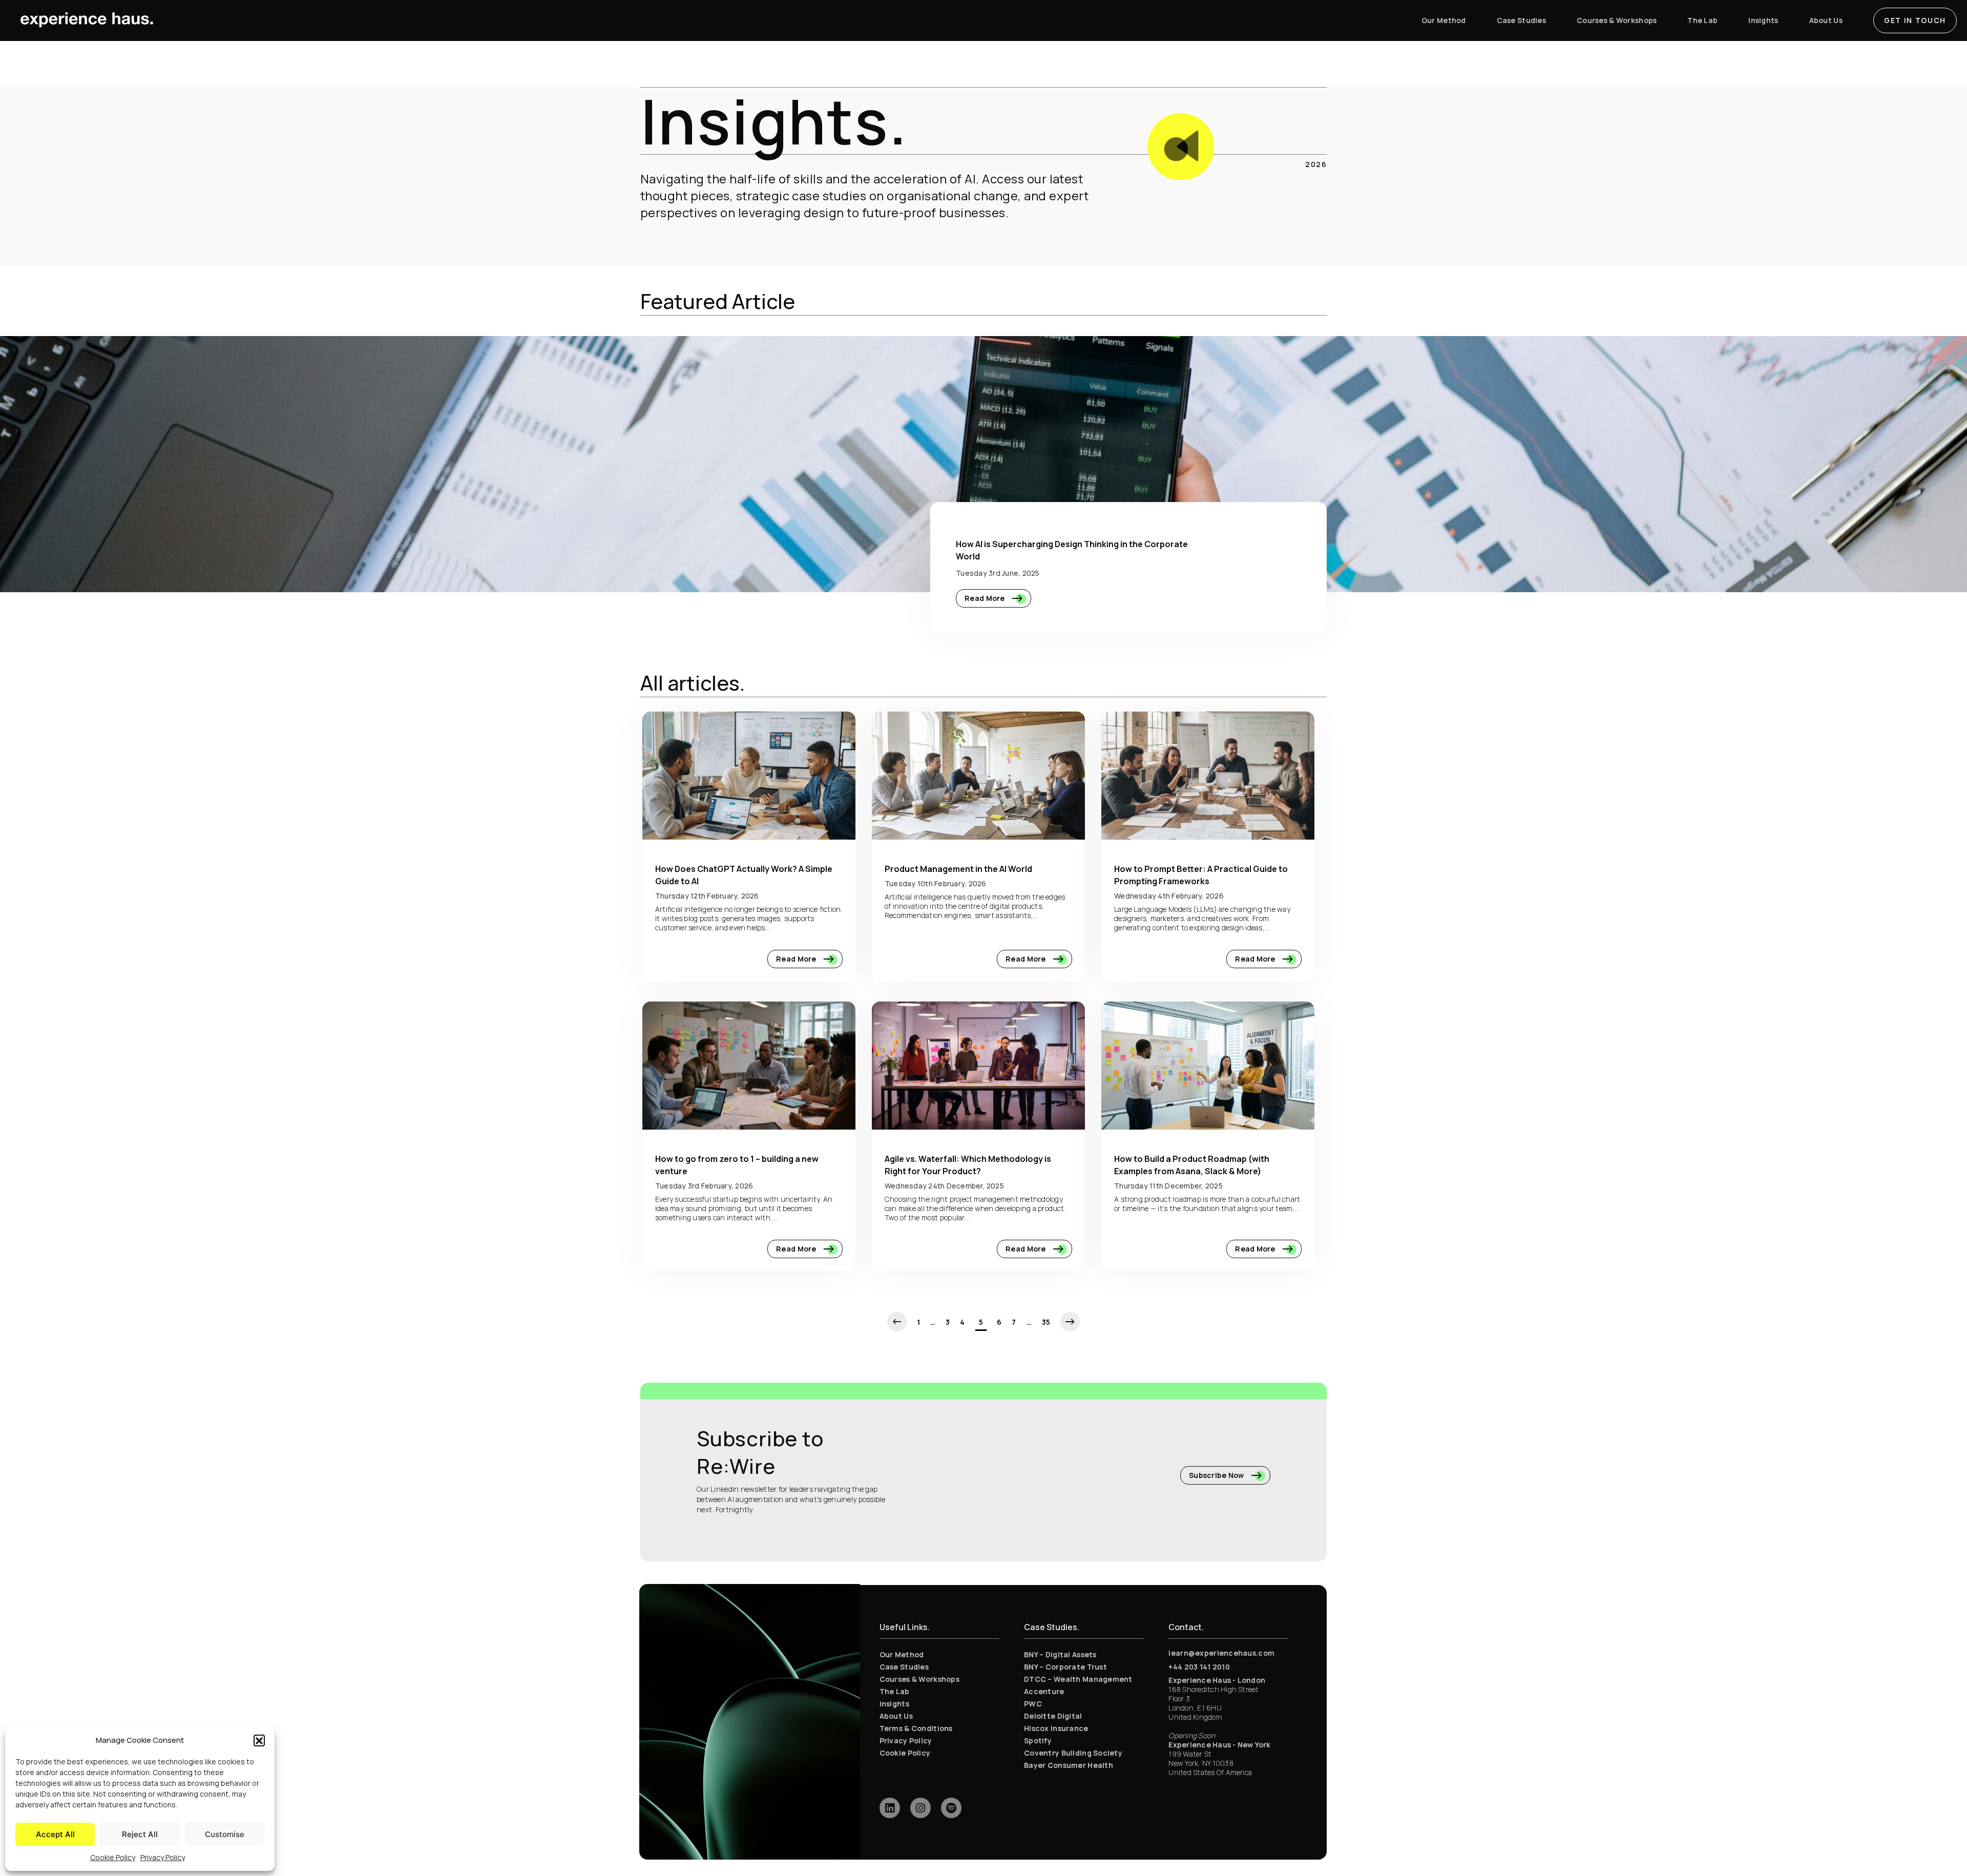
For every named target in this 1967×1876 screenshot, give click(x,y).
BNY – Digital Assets (1060, 1654)
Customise (225, 1834)
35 (1046, 1322)
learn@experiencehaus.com (1221, 1653)
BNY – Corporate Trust (1065, 1667)
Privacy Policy (163, 1857)
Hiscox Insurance (1056, 1728)
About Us (896, 1716)
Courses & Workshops (919, 1679)
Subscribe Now (1217, 1475)
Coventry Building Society (1073, 1753)
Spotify (1038, 1740)
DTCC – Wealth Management (1078, 1679)
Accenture (1044, 1691)
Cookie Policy (113, 1857)
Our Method (902, 1654)
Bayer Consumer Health (1069, 1765)
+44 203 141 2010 (1199, 1667)
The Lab (895, 1691)
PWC (1033, 1704)
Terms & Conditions (916, 1728)
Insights (894, 1704)
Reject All (140, 1834)
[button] (259, 1740)
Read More (986, 598)
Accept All (55, 1834)
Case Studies (904, 1667)
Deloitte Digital (1053, 1716)
